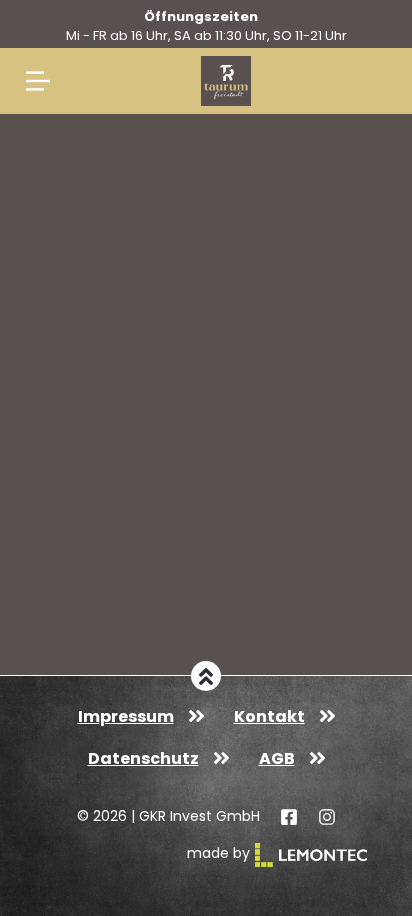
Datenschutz (143, 758)
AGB (277, 758)
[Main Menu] (38, 81)
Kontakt (269, 716)
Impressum (126, 716)
